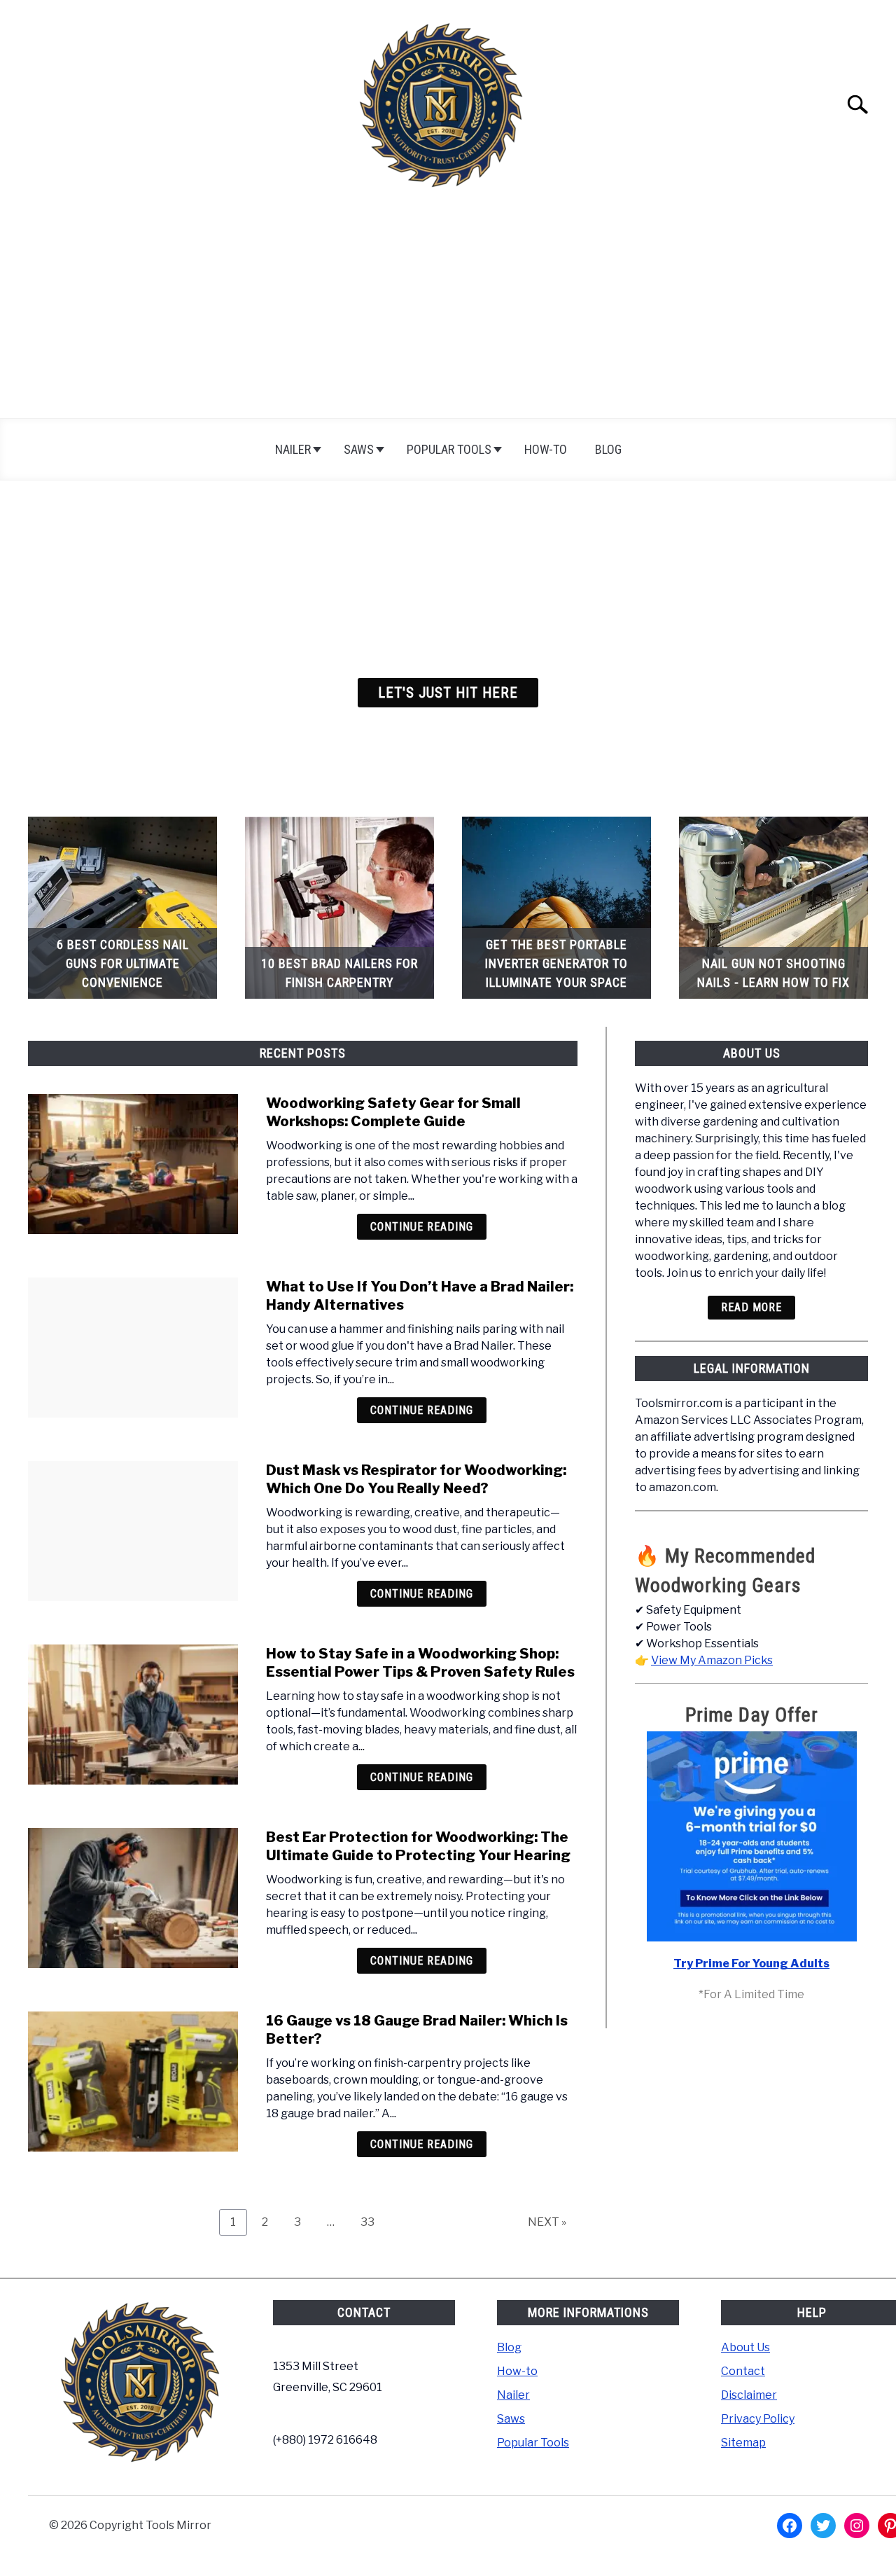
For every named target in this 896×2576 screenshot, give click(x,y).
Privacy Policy (758, 2419)
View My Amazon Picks (712, 1660)
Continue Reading (422, 1227)
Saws (359, 449)
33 (373, 2222)
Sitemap (743, 2443)
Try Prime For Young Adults (751, 1964)
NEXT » (547, 2222)
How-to (546, 449)
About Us (745, 2347)
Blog (608, 449)
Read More (751, 1307)
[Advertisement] (448, 313)
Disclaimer (749, 2395)
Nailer (293, 449)
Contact (743, 2371)
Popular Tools (449, 449)
